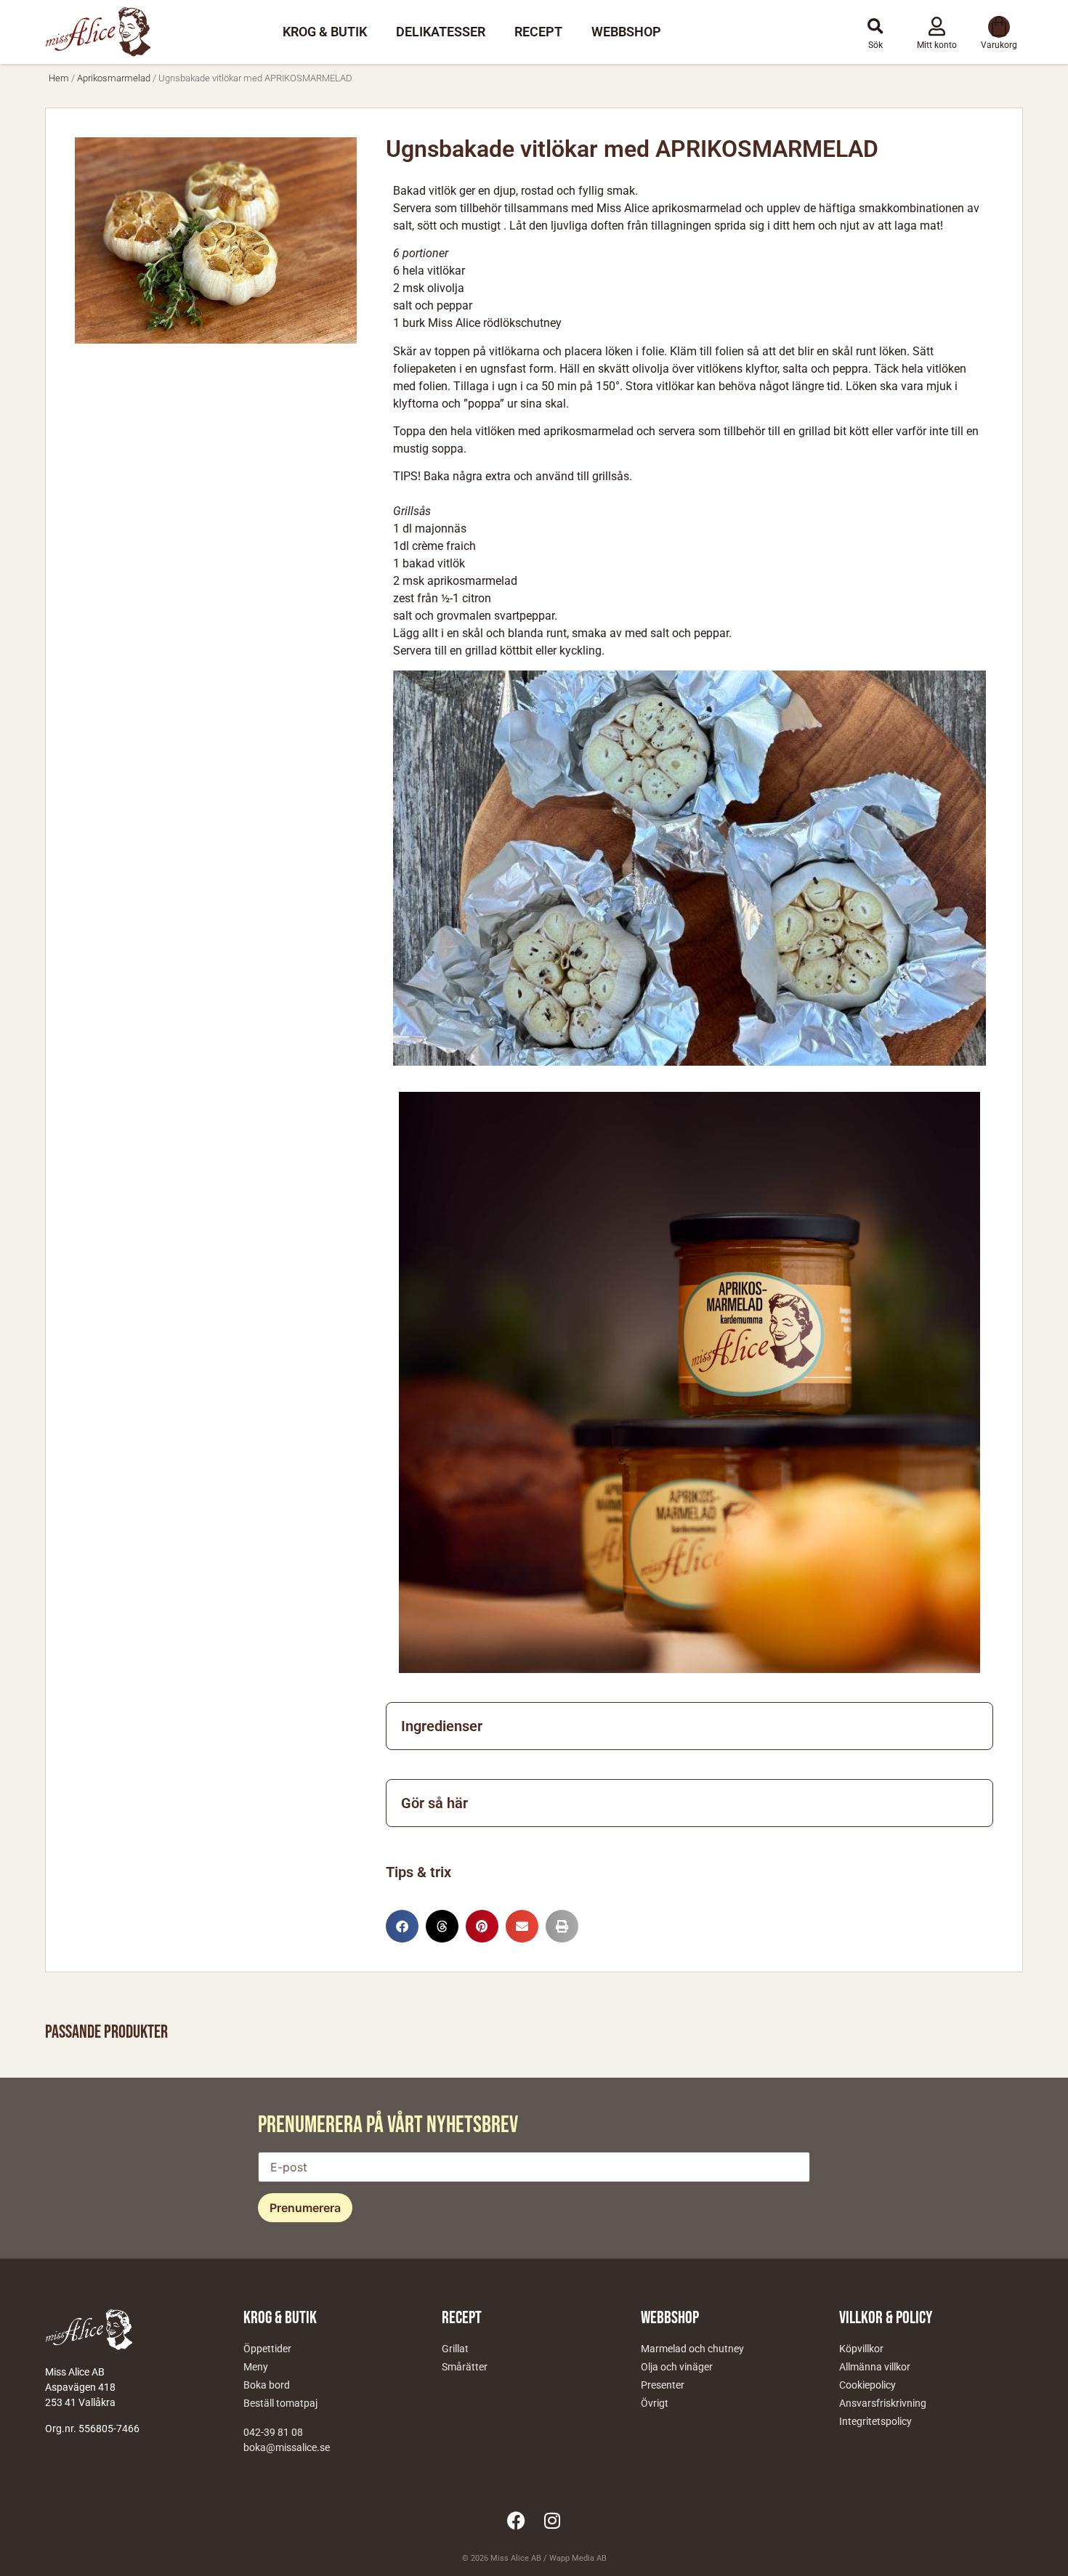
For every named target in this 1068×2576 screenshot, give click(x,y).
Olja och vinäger (677, 2367)
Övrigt (655, 2403)
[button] (875, 27)
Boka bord (267, 2385)
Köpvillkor (861, 2349)
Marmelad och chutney (692, 2349)
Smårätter (465, 2367)
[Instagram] (552, 2520)
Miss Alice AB (516, 2558)
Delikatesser (441, 32)
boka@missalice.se (287, 2447)
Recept (538, 32)
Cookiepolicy (867, 2385)
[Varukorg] (999, 27)
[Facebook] (516, 2520)
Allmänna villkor (875, 2367)
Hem (59, 78)
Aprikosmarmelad (114, 78)
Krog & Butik (325, 32)
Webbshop (626, 32)
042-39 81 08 (273, 2432)
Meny (256, 2367)
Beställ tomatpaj (280, 2403)
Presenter (663, 2385)
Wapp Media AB (578, 2558)
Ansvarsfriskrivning (883, 2403)
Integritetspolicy (875, 2421)
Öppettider (267, 2349)
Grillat (455, 2349)
